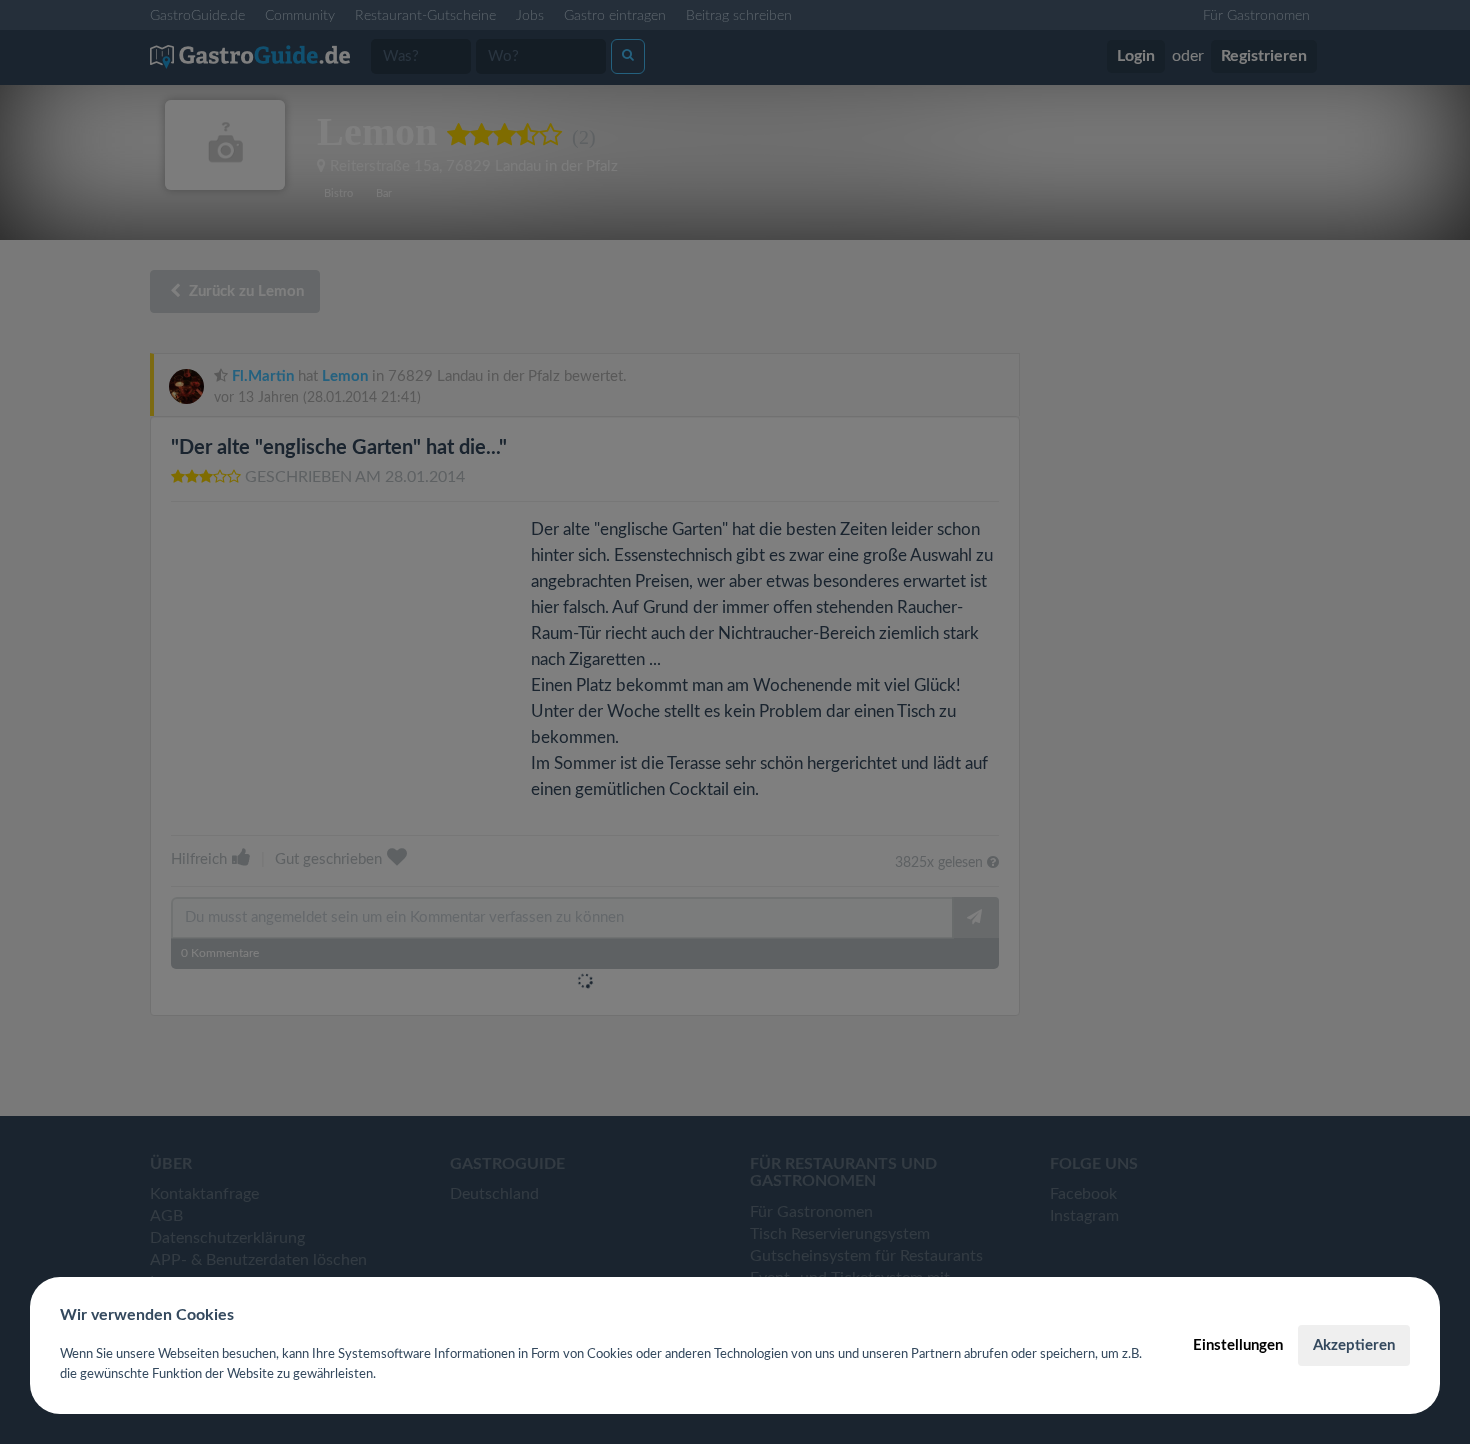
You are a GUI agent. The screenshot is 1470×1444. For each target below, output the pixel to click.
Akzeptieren (1354, 1345)
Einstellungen (1238, 1345)
